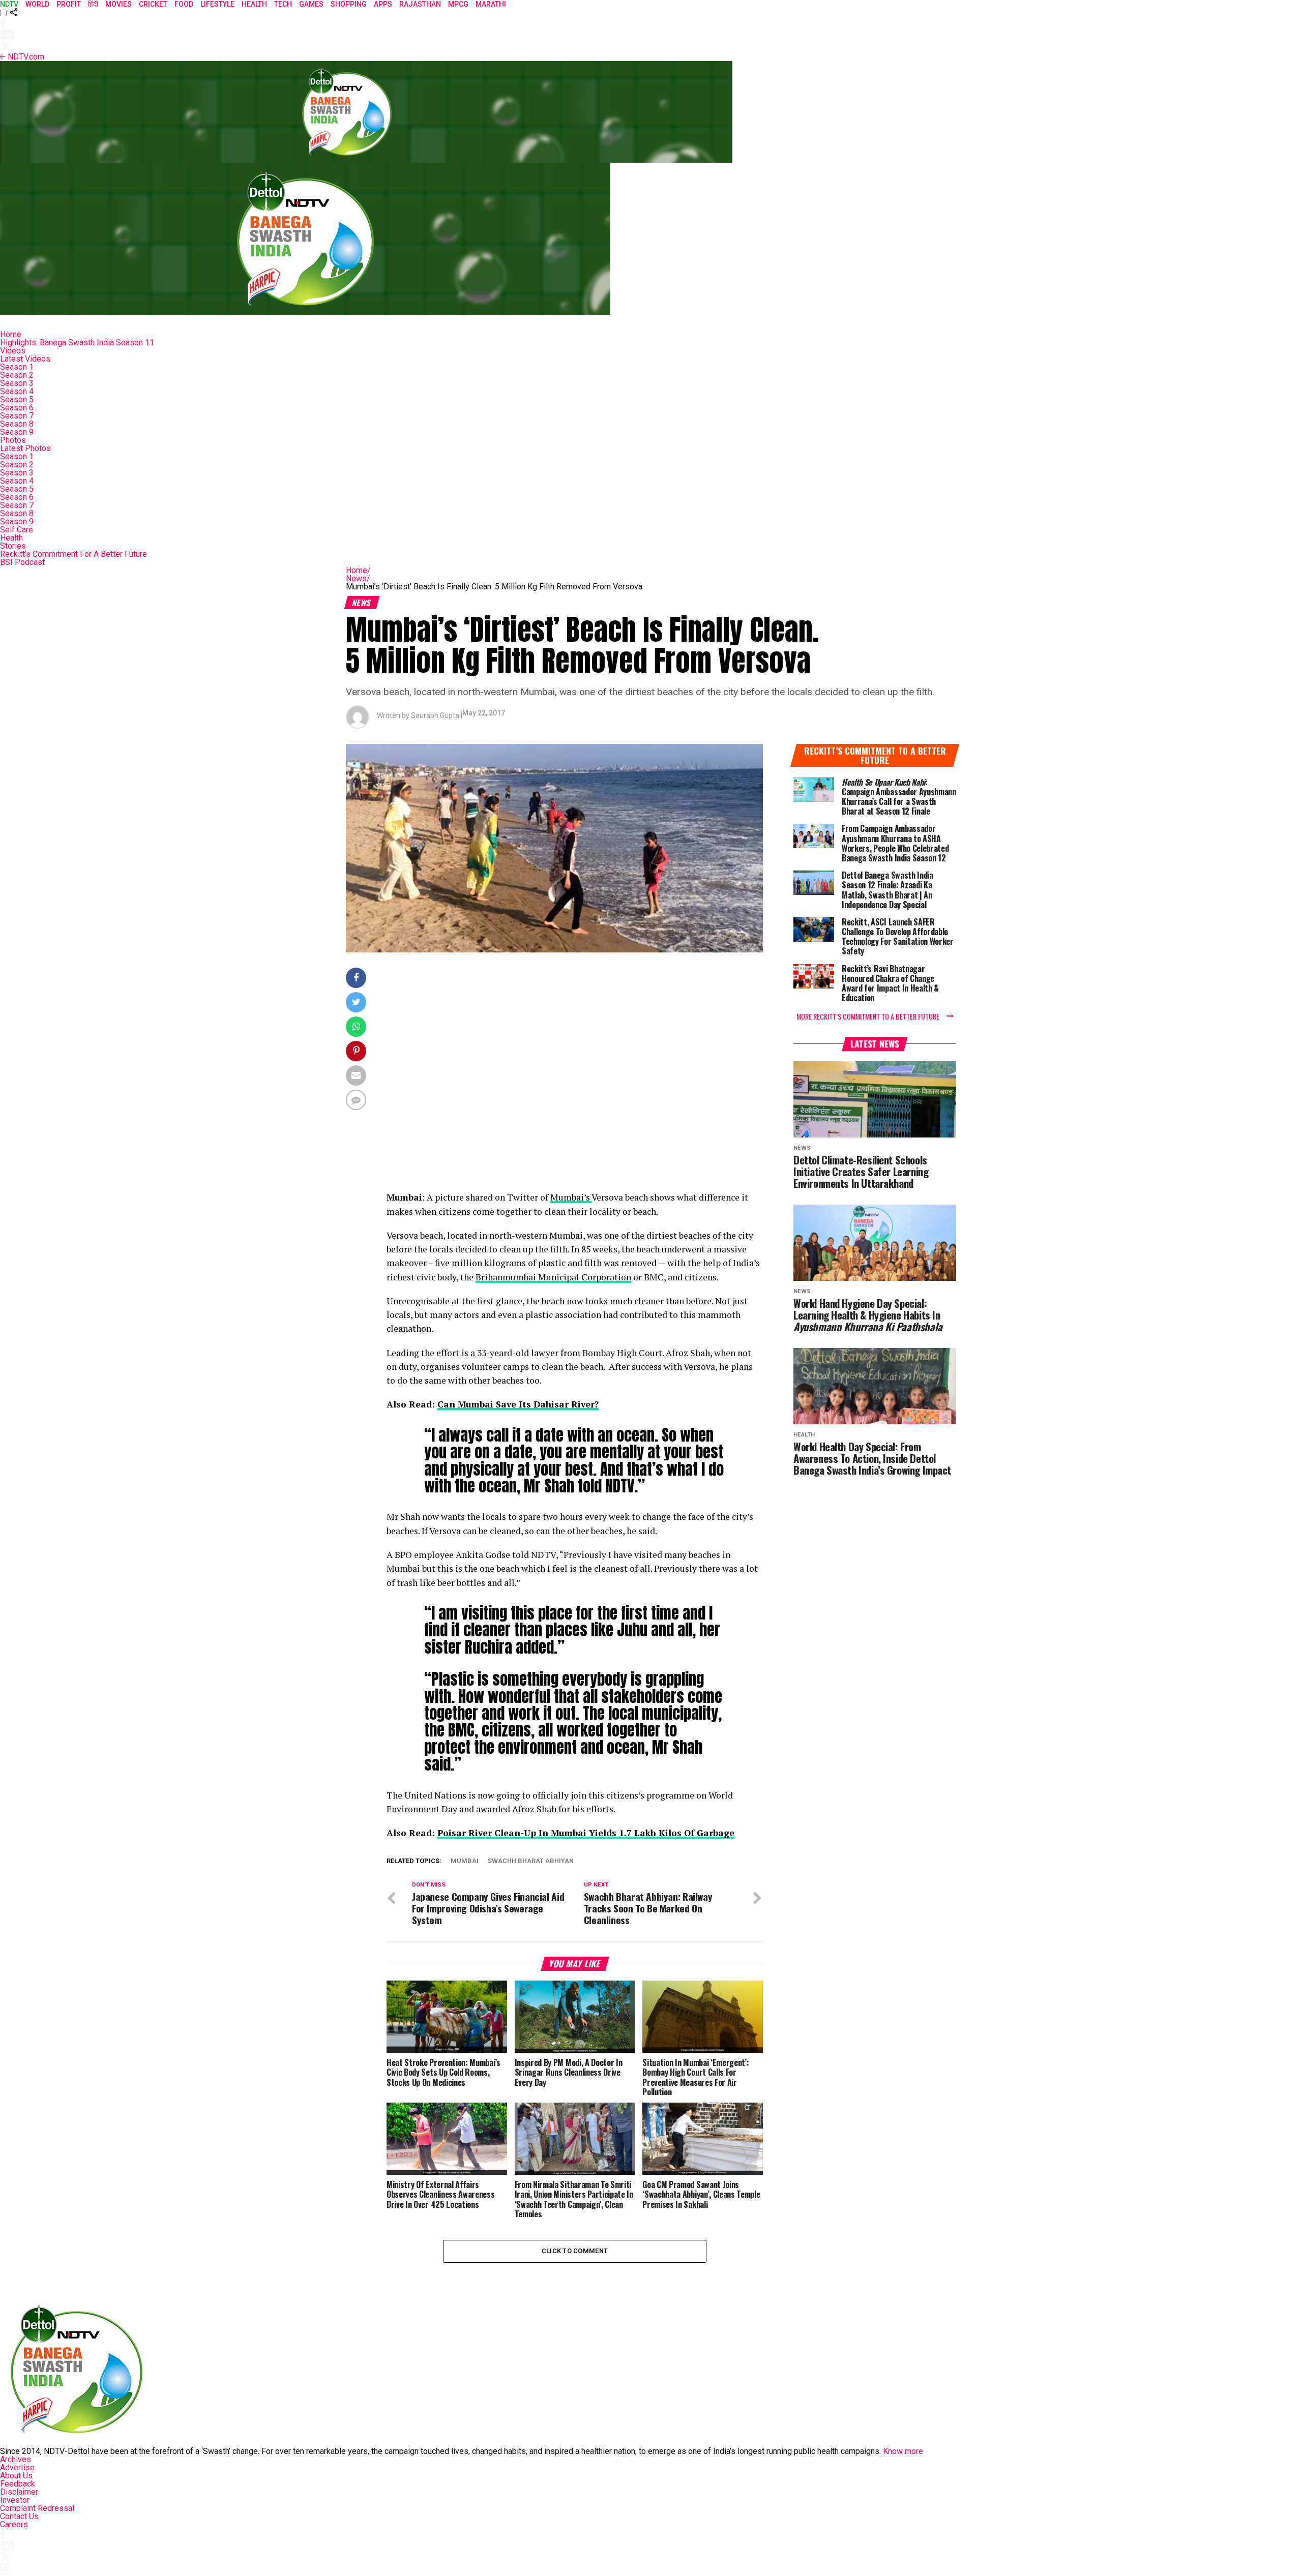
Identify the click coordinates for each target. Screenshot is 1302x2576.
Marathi (491, 4)
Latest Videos (25, 359)
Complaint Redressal (37, 2508)
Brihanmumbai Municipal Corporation (553, 1277)
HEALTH (254, 4)
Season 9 (17, 432)
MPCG (458, 4)
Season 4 (17, 391)
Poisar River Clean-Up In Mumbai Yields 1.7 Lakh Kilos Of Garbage (586, 1833)
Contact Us (19, 2516)
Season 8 (17, 424)
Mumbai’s (571, 1197)
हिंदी (93, 4)
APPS (383, 4)
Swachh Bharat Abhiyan (531, 1861)
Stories (13, 546)
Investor (15, 2500)
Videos (13, 351)
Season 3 (17, 383)
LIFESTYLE (217, 4)
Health (11, 538)
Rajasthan (420, 4)
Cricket (153, 4)
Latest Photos (25, 448)
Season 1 (17, 367)
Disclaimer (19, 2492)
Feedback (18, 2484)
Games (311, 4)
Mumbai (465, 1861)
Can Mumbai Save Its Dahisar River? (518, 1404)
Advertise (17, 2467)
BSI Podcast (22, 562)
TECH (283, 4)
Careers (14, 2524)
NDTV (9, 4)
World (37, 4)
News (358, 578)
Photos (13, 440)
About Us (16, 2476)
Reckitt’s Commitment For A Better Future (73, 554)
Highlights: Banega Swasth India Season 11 (77, 342)
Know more (903, 2451)
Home (11, 334)
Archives (16, 2459)
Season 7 (17, 416)
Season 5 (17, 399)
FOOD (184, 4)
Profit (69, 4)
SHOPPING (349, 4)
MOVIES (119, 4)
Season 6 (17, 408)
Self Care (17, 530)
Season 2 (17, 375)
